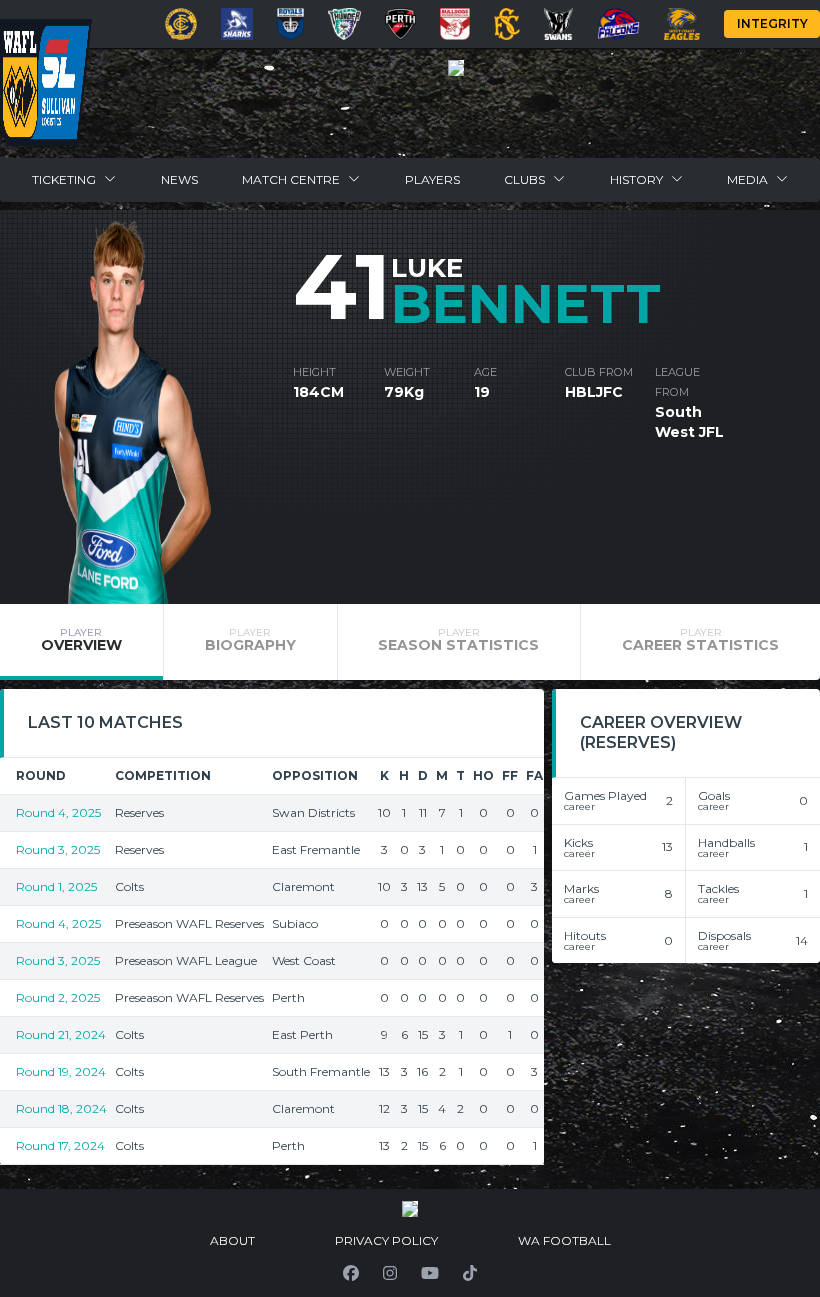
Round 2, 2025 (58, 997)
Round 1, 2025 (56, 886)
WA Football (564, 1240)
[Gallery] (456, 68)
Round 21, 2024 (61, 1034)
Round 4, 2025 (58, 812)
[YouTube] (430, 1273)
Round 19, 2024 (61, 1071)
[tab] (81, 642)
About (232, 1240)
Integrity (772, 23)
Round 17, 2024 (60, 1145)
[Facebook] (351, 1273)
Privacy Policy (386, 1240)
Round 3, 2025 (58, 849)
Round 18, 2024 (61, 1108)
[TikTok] (470, 1273)
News (179, 179)
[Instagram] (390, 1273)
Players (432, 179)
